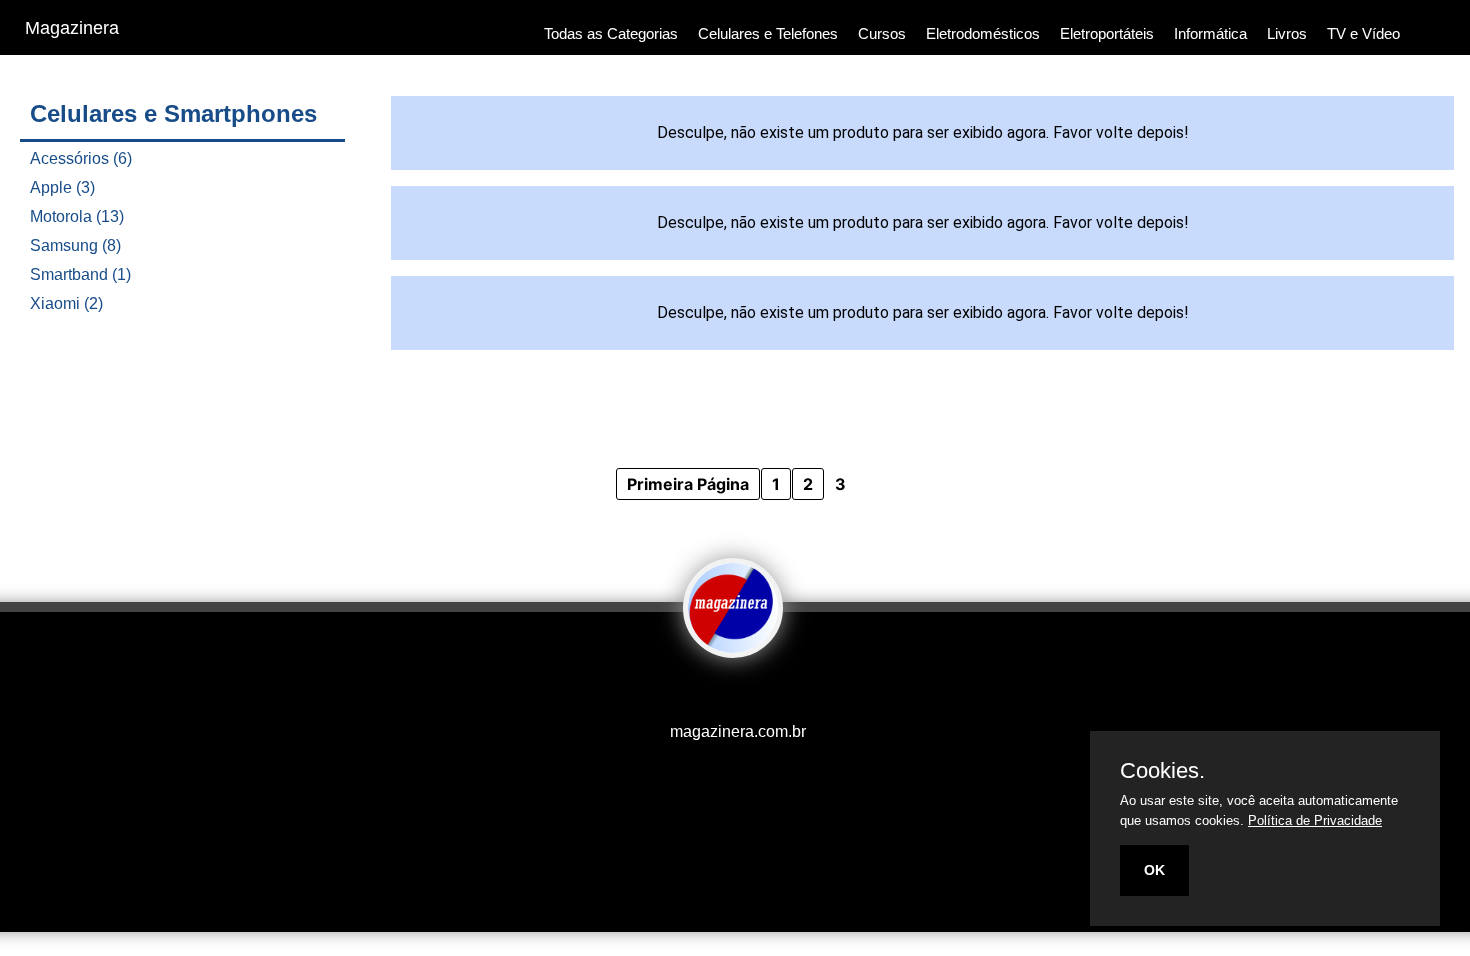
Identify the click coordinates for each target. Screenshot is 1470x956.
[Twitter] (730, 692)
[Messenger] (770, 692)
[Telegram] (750, 692)
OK (1154, 870)
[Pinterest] (740, 692)
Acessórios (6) (81, 158)
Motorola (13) (77, 216)
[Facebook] (710, 692)
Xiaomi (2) (66, 303)
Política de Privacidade (1315, 820)
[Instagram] (720, 692)
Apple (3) (62, 187)
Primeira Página (688, 484)
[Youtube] (700, 692)
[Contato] (760, 692)
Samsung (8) (75, 245)
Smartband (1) (80, 274)
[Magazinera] (733, 644)
